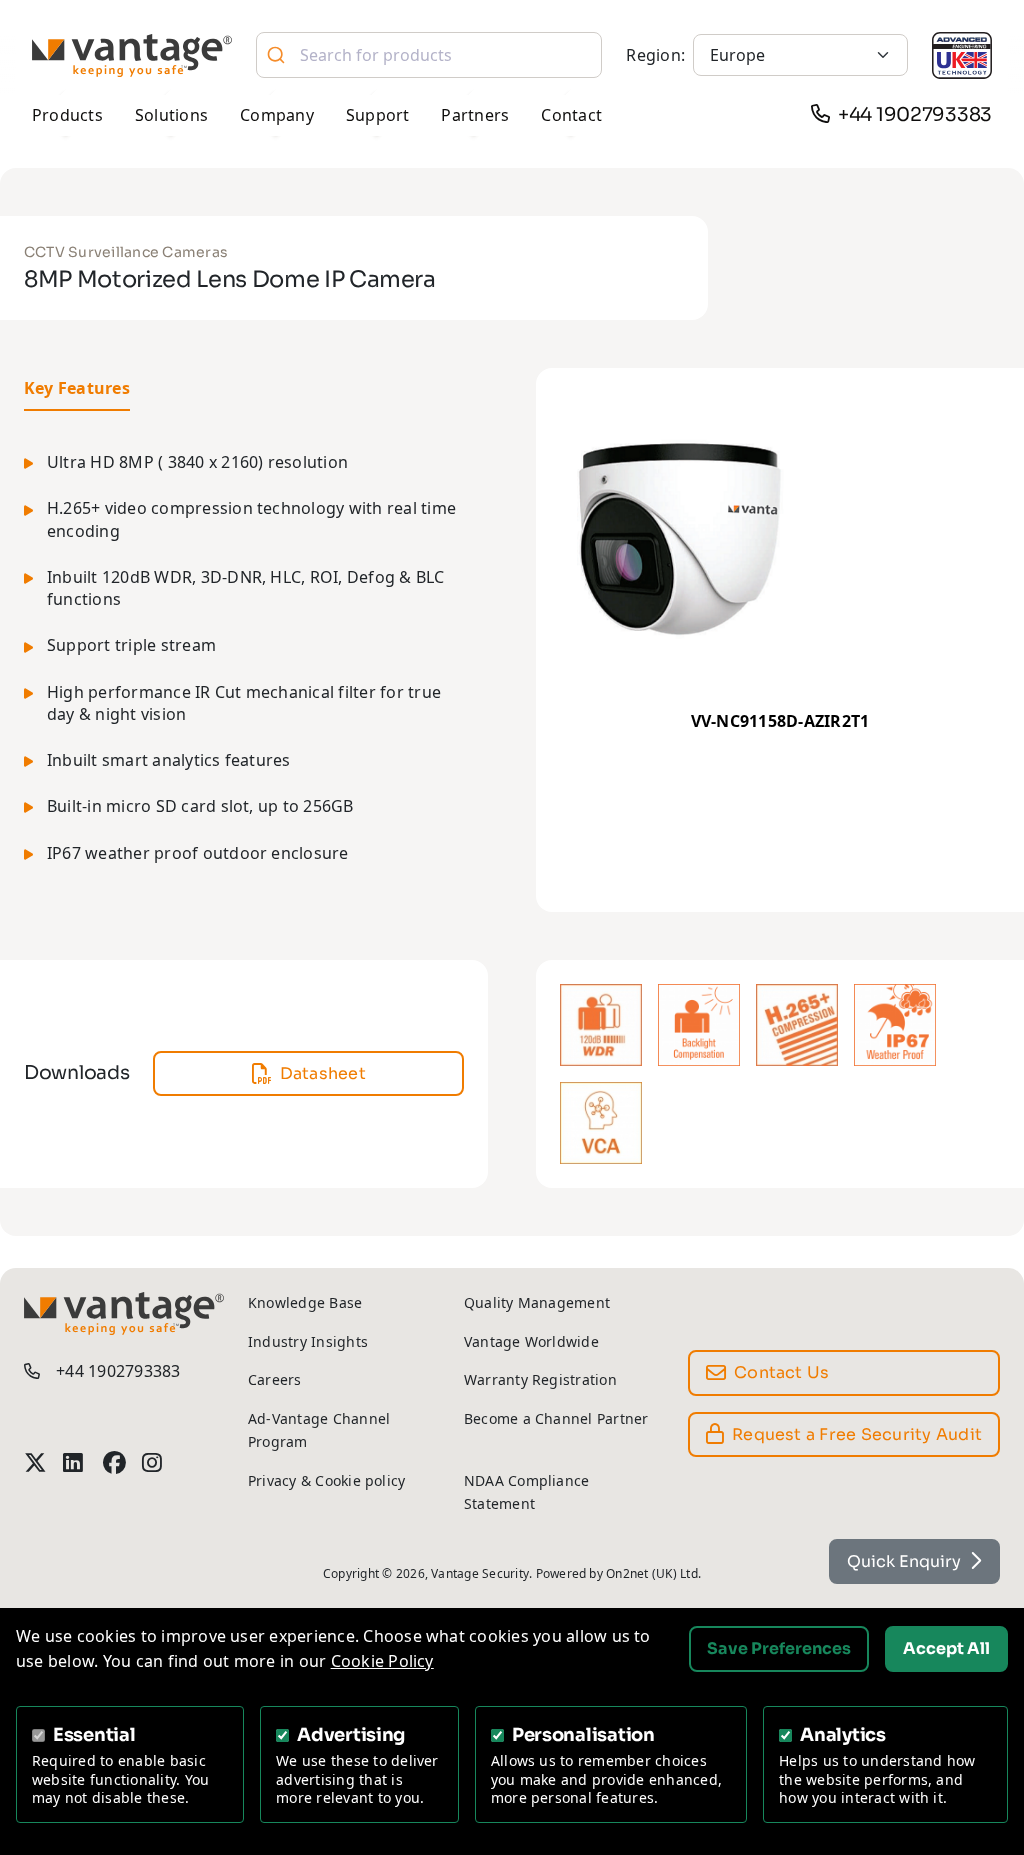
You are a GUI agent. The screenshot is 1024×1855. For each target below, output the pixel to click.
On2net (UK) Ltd (652, 1573)
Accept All (946, 1648)
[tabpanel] (244, 669)
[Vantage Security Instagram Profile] (153, 1463)
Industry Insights (308, 1341)
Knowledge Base (305, 1302)
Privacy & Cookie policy (327, 1480)
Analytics (843, 1735)
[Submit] (278, 55)
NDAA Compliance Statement (527, 1492)
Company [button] (277, 115)
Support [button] (378, 115)
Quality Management (537, 1302)
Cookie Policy (382, 1661)
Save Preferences (779, 1648)
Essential (94, 1735)
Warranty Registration (540, 1379)
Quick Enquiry (904, 1561)
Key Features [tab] (77, 388)
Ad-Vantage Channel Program (319, 1430)
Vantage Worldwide (531, 1341)
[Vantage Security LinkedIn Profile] (74, 1463)
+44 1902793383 (915, 115)
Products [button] (67, 115)
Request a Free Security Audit (857, 1434)
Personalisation (583, 1735)
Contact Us (781, 1372)
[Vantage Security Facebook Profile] (114, 1463)
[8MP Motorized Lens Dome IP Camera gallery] (780, 538)
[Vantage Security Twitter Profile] (35, 1463)
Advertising (351, 1735)
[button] (601, 1025)
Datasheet (323, 1073)
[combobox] (429, 55)
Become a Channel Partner (556, 1418)
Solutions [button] (171, 115)
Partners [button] (475, 115)
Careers (275, 1379)
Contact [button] (571, 115)
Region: (655, 55)
